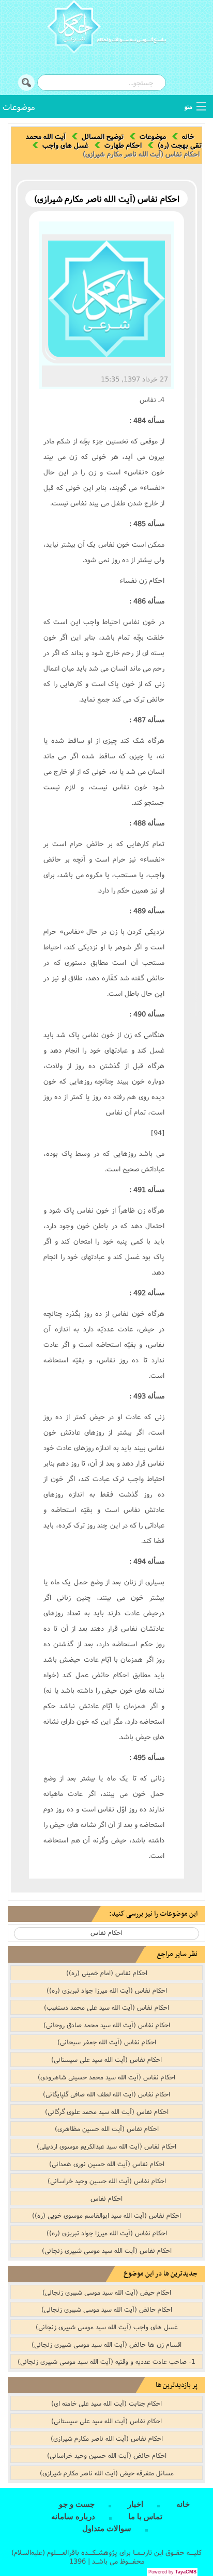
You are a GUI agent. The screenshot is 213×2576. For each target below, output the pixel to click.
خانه (188, 136)
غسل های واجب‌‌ (65, 145)
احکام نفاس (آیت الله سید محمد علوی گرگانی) (107, 2111)
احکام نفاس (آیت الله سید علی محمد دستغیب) (106, 2007)
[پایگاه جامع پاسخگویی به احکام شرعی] (106, 28)
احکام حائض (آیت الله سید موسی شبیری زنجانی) (107, 2309)
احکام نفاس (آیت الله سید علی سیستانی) (106, 2059)
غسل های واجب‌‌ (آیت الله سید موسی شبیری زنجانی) (107, 2327)
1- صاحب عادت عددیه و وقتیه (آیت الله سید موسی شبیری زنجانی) (106, 2361)
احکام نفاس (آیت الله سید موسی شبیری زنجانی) (107, 2250)
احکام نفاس (106, 1933)
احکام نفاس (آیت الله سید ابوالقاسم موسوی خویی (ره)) (106, 2215)
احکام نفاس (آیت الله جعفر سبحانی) (107, 2042)
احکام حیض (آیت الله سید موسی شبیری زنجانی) (107, 2292)
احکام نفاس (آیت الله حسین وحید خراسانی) (107, 2181)
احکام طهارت (123, 145)
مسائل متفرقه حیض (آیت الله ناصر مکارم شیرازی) (107, 2473)
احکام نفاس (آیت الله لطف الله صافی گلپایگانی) (106, 2094)
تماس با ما (145, 2517)
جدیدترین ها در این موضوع (161, 2274)
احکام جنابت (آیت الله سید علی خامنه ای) (106, 2403)
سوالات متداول (107, 2529)
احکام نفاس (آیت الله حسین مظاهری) (107, 2128)
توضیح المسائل (103, 136)
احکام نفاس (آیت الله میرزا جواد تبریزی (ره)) (107, 1990)
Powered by (172, 2572)
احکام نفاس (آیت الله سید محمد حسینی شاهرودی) (106, 2077)
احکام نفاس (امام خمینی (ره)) (107, 1973)
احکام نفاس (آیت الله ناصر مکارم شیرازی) (107, 2438)
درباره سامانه (73, 2517)
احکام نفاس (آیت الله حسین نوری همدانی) (107, 2164)
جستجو (26, 83)
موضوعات (19, 107)
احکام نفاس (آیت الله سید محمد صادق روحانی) (107, 2025)
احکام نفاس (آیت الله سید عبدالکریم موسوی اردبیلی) (106, 2146)
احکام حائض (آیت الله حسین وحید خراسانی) (107, 2455)
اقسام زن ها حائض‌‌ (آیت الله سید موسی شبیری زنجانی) (106, 2344)
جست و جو (77, 2504)
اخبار (135, 2504)
